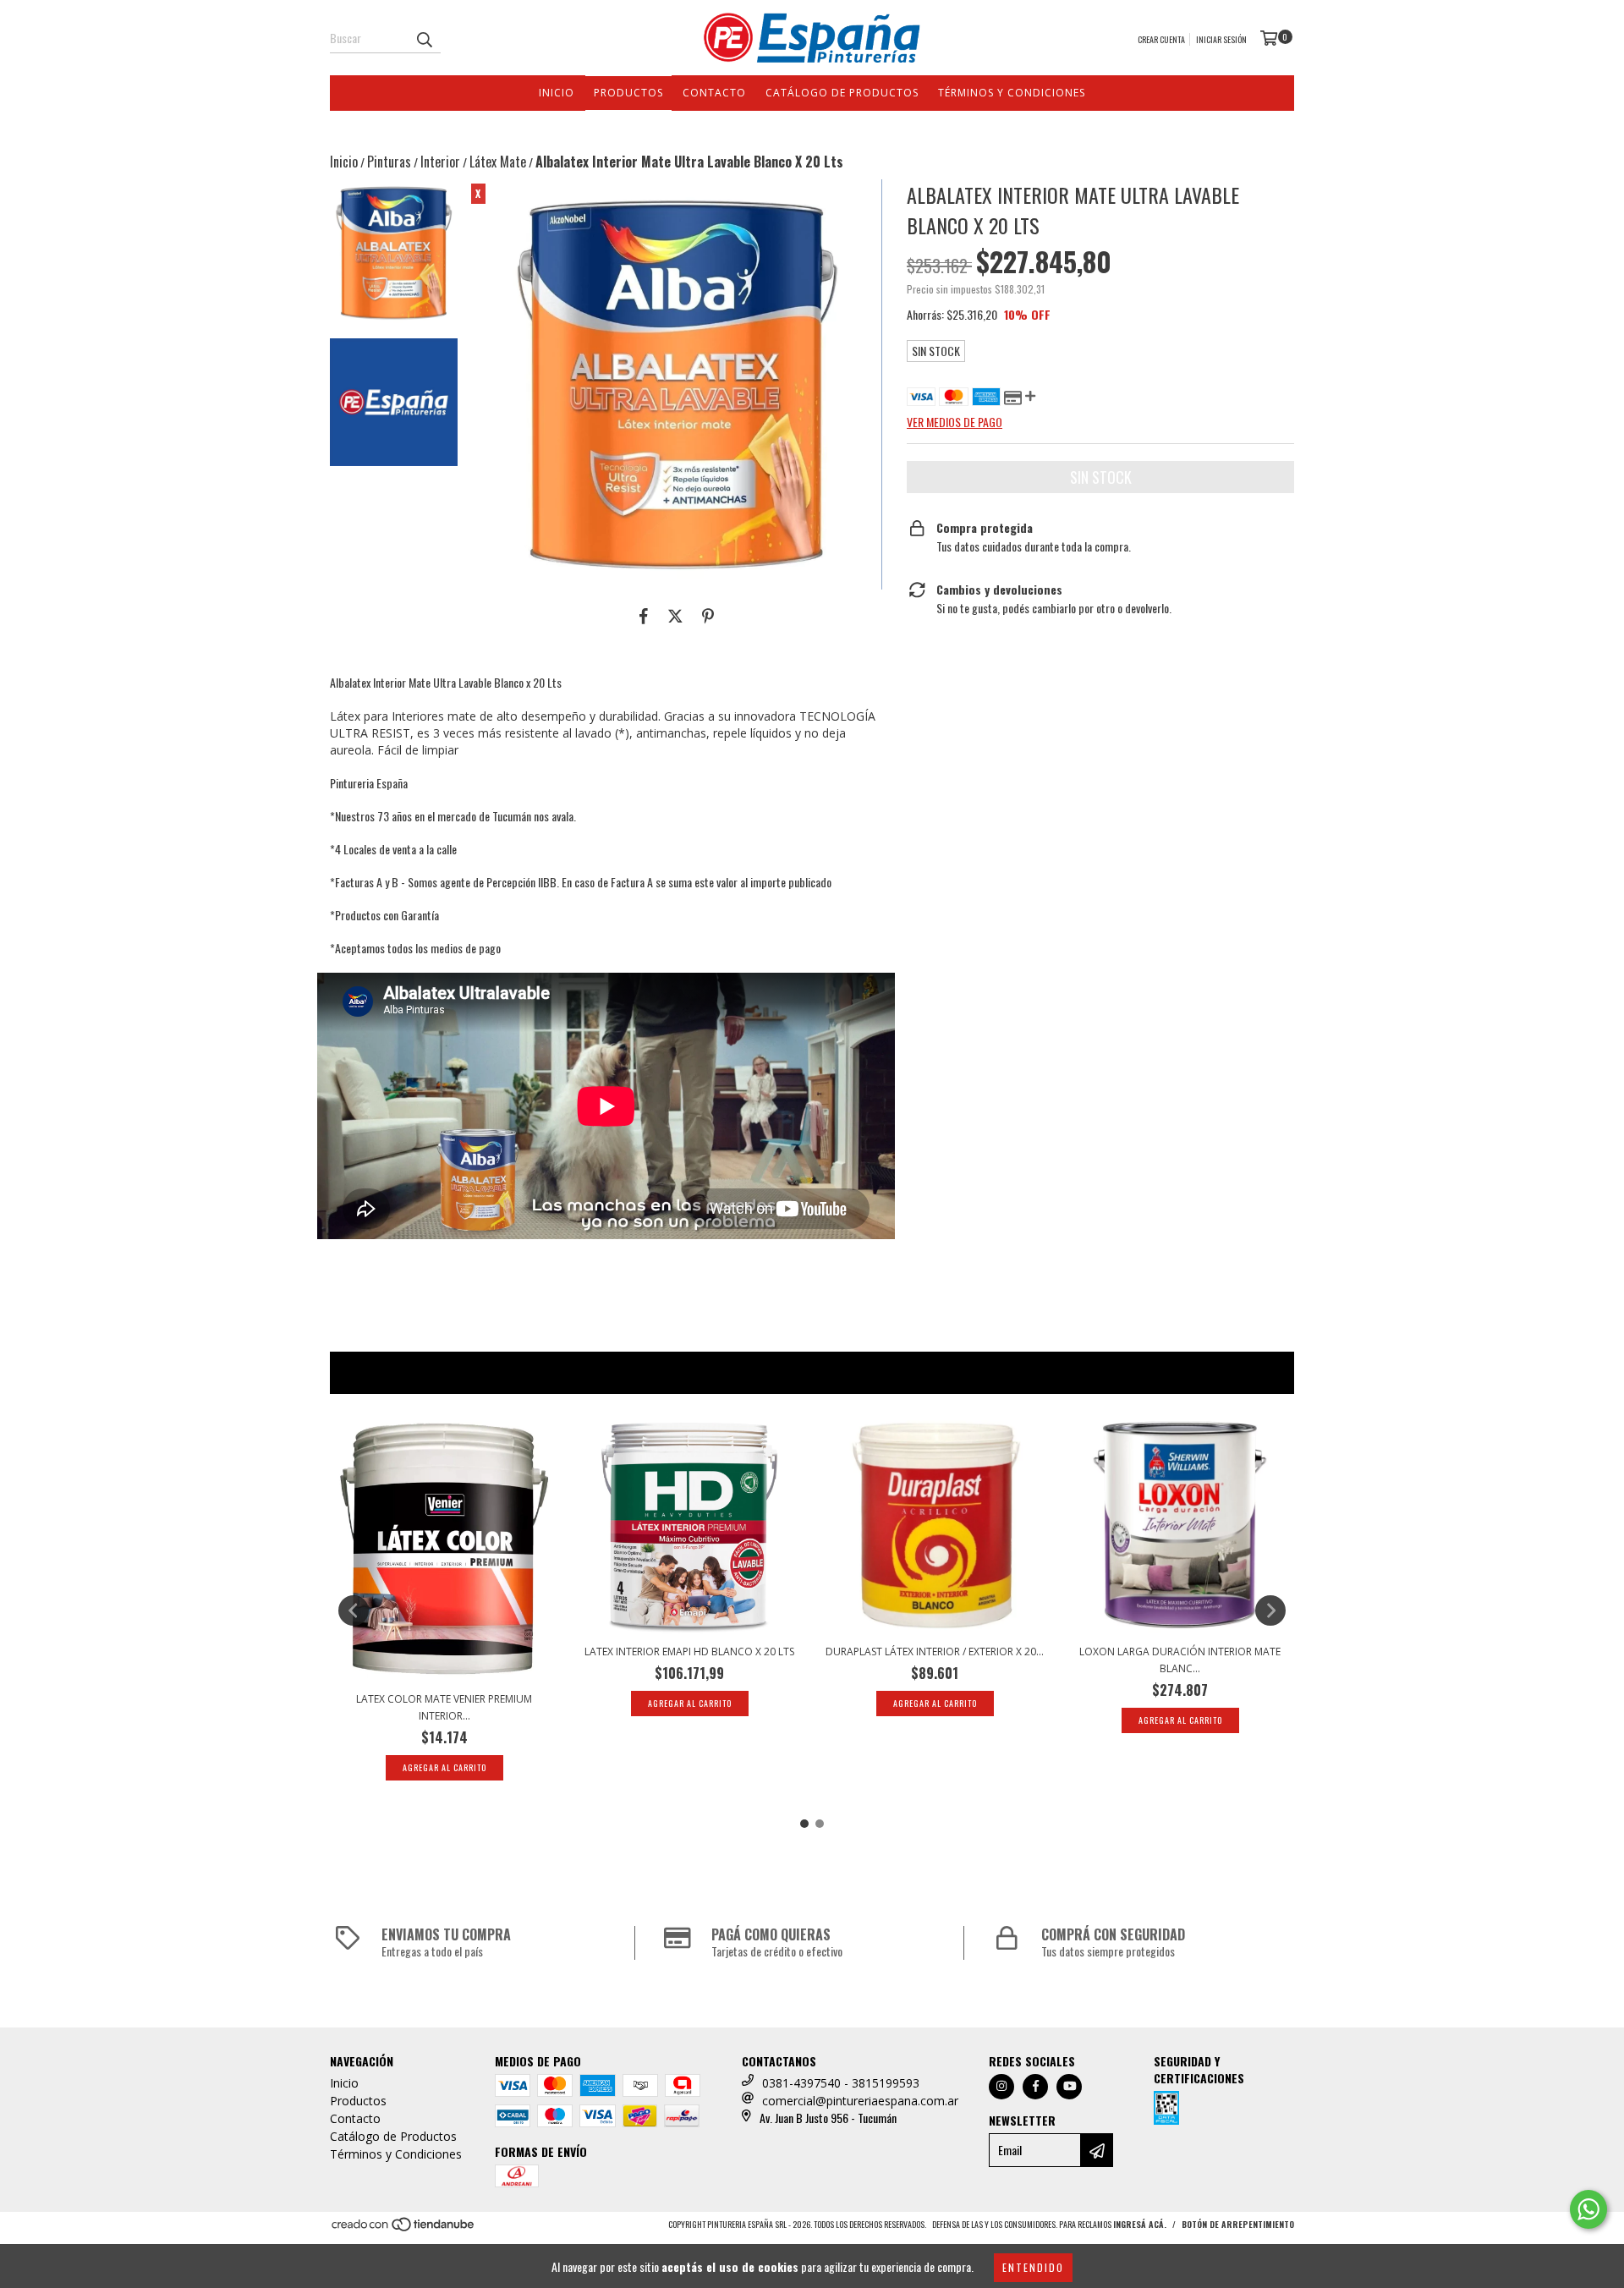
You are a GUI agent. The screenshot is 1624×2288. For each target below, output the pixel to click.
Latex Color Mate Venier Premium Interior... (444, 1707)
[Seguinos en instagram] (1001, 2087)
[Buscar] (424, 38)
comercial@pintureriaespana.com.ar (860, 2101)
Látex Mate (498, 162)
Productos (628, 93)
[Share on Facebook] (644, 615)
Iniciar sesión (1221, 39)
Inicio (557, 93)
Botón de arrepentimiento (1238, 2224)
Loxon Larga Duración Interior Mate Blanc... (1180, 1660)
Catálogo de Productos (842, 93)
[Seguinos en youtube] (1069, 2087)
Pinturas (389, 162)
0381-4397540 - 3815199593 (841, 2083)
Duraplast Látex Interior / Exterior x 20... (935, 1652)
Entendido (1033, 2267)
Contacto (714, 93)
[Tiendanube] (404, 2228)
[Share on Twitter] (675, 615)
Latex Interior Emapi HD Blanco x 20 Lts (689, 1652)
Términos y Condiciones (1012, 93)
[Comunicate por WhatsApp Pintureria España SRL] (1588, 2209)
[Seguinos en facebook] (1035, 2087)
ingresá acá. (1140, 2224)
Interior (440, 162)
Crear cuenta (1161, 39)
